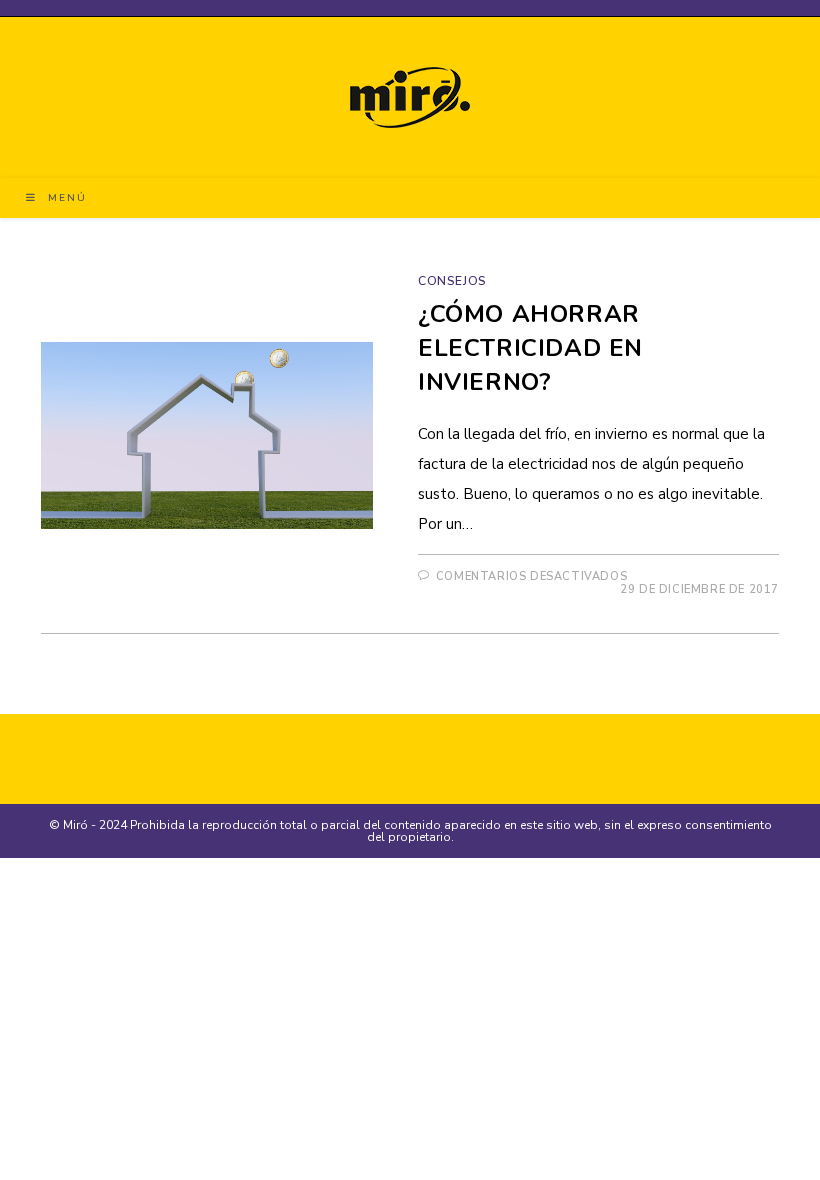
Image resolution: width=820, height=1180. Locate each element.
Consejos (452, 281)
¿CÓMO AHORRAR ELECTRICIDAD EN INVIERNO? (530, 347)
